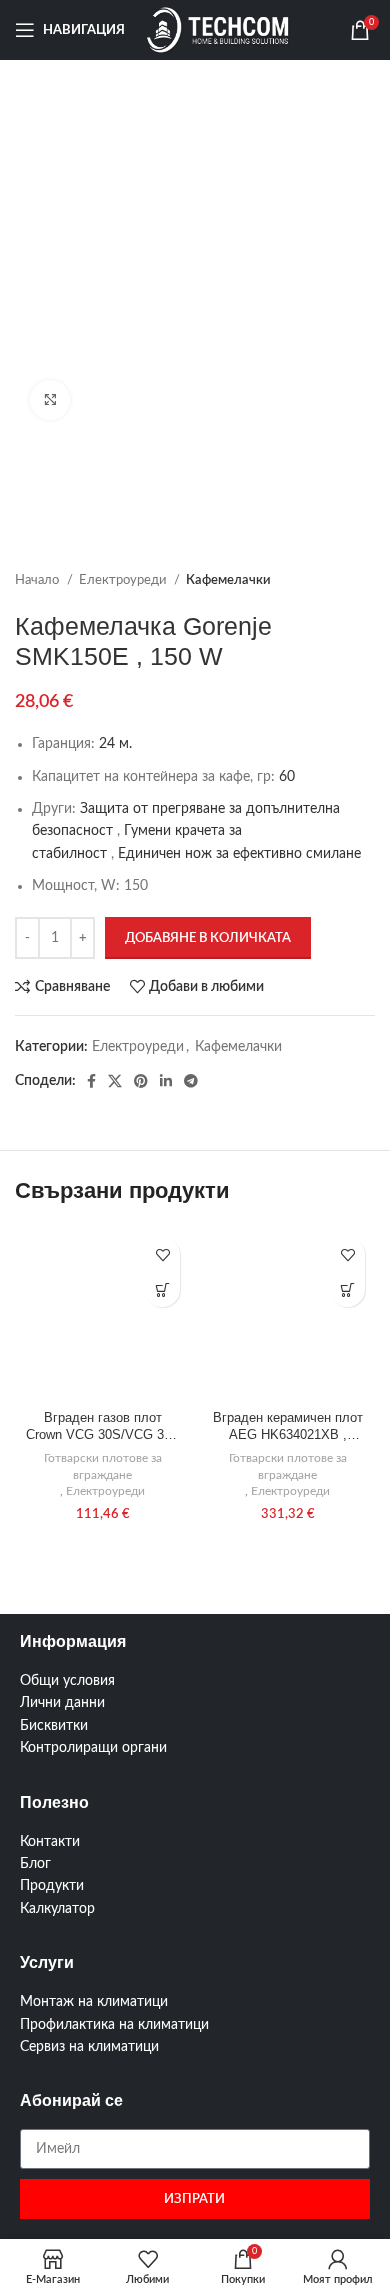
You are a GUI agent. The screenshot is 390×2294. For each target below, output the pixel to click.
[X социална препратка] (115, 1081)
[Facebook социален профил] (91, 1081)
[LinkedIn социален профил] (166, 1081)
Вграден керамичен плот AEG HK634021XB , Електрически (288, 1428)
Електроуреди (124, 580)
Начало (38, 580)
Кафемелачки (228, 580)
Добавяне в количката (208, 938)
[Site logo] (218, 30)
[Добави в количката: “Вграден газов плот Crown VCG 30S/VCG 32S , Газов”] (162, 1289)
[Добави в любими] (162, 1254)
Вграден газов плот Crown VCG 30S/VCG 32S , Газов (103, 1428)
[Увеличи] (50, 400)
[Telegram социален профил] (191, 1081)
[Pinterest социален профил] (141, 1081)
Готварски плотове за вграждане (103, 1466)
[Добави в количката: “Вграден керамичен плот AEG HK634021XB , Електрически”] (347, 1289)
